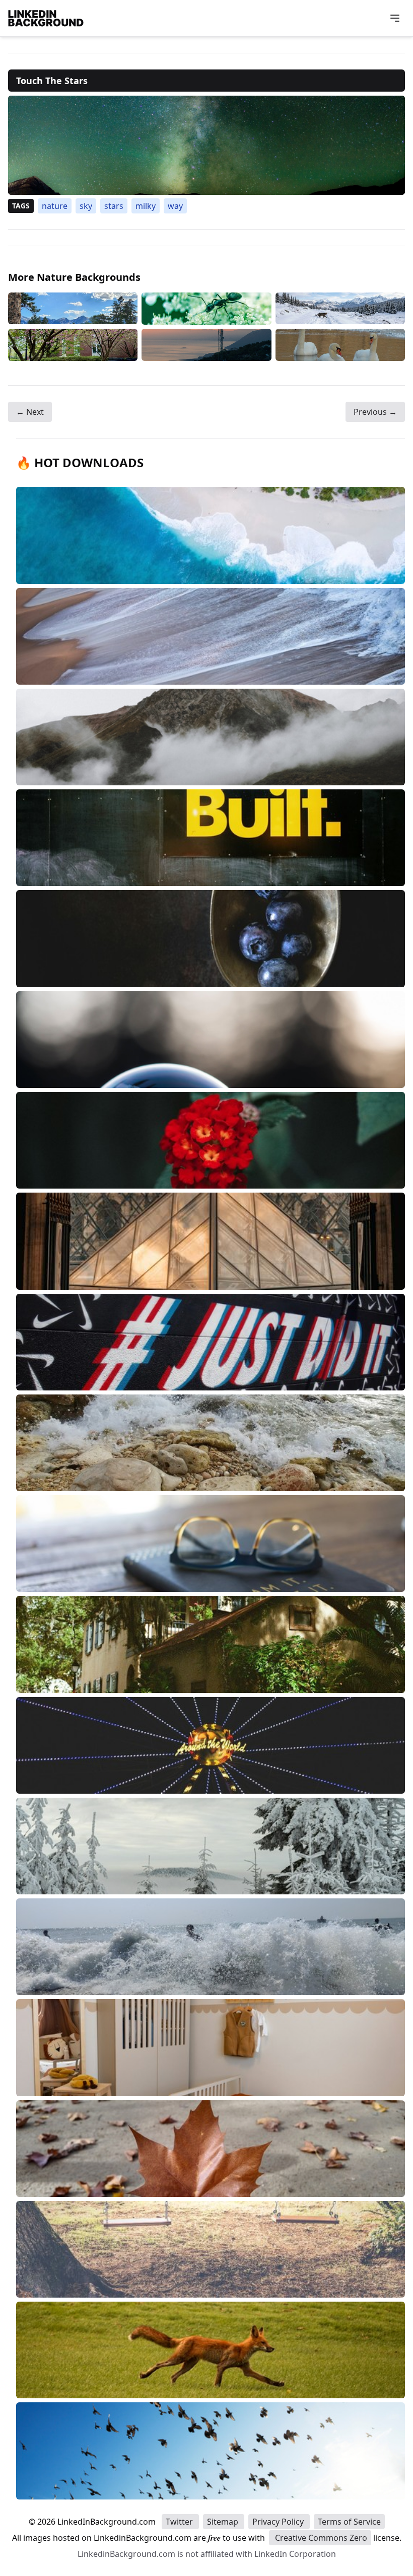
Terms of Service (349, 2522)
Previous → (375, 412)
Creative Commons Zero (320, 2538)
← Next (30, 412)
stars (114, 206)
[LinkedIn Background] (46, 18)
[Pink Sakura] (73, 345)
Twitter (180, 2522)
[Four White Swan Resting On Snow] (340, 345)
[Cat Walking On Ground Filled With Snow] (340, 309)
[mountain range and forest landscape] (73, 309)
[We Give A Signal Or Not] (206, 345)
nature (55, 206)
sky (86, 206)
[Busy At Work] (206, 309)
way (175, 206)
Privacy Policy (279, 2522)
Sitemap (224, 2522)
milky (146, 206)
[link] (206, 145)
